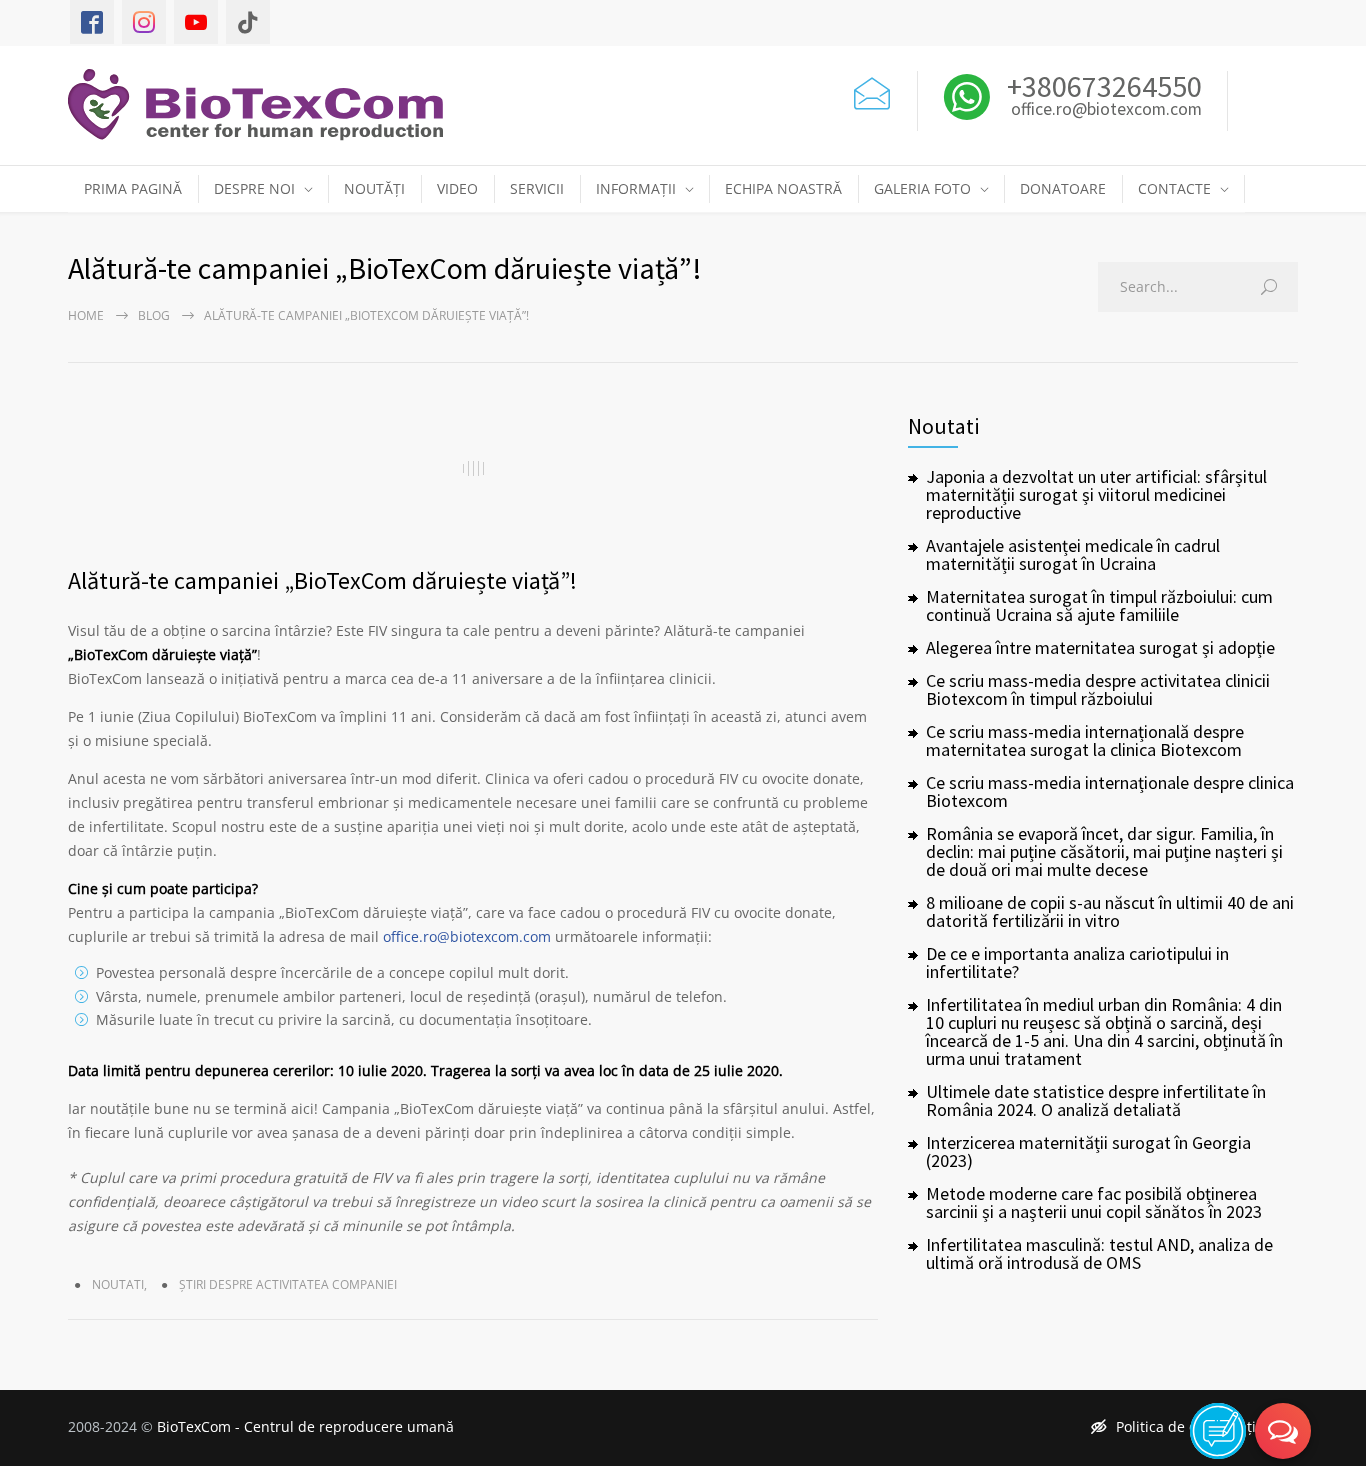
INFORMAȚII (636, 188)
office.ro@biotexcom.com (1106, 110)
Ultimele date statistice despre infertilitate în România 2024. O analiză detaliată (1096, 1100)
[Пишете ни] (872, 90)
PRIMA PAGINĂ (133, 188)
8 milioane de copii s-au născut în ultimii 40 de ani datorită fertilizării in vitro (1110, 911)
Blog (154, 315)
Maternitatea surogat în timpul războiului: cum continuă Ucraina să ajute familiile (1099, 605)
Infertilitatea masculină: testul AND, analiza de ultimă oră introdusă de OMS (1099, 1253)
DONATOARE (1063, 188)
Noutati (118, 1284)
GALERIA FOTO (922, 188)
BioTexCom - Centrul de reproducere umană (305, 1426)
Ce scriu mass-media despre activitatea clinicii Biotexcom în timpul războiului (1098, 689)
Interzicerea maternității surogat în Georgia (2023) (1088, 1151)
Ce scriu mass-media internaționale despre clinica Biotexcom (1110, 791)
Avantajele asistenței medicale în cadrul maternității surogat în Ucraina (1073, 554)
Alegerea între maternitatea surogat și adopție (1100, 647)
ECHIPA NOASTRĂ (783, 188)
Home (86, 315)
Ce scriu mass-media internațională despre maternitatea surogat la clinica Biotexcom (1085, 740)
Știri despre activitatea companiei (288, 1284)
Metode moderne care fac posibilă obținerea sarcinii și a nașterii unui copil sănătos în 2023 (1094, 1202)
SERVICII (537, 188)
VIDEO (457, 188)
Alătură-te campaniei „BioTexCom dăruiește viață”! (322, 580)
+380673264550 (1101, 86)
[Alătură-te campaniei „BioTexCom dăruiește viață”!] (473, 468)
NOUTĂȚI (374, 188)
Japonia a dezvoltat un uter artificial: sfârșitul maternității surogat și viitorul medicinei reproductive (1096, 494)
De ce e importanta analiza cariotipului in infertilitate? (1077, 962)
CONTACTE (1174, 188)
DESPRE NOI (254, 188)
